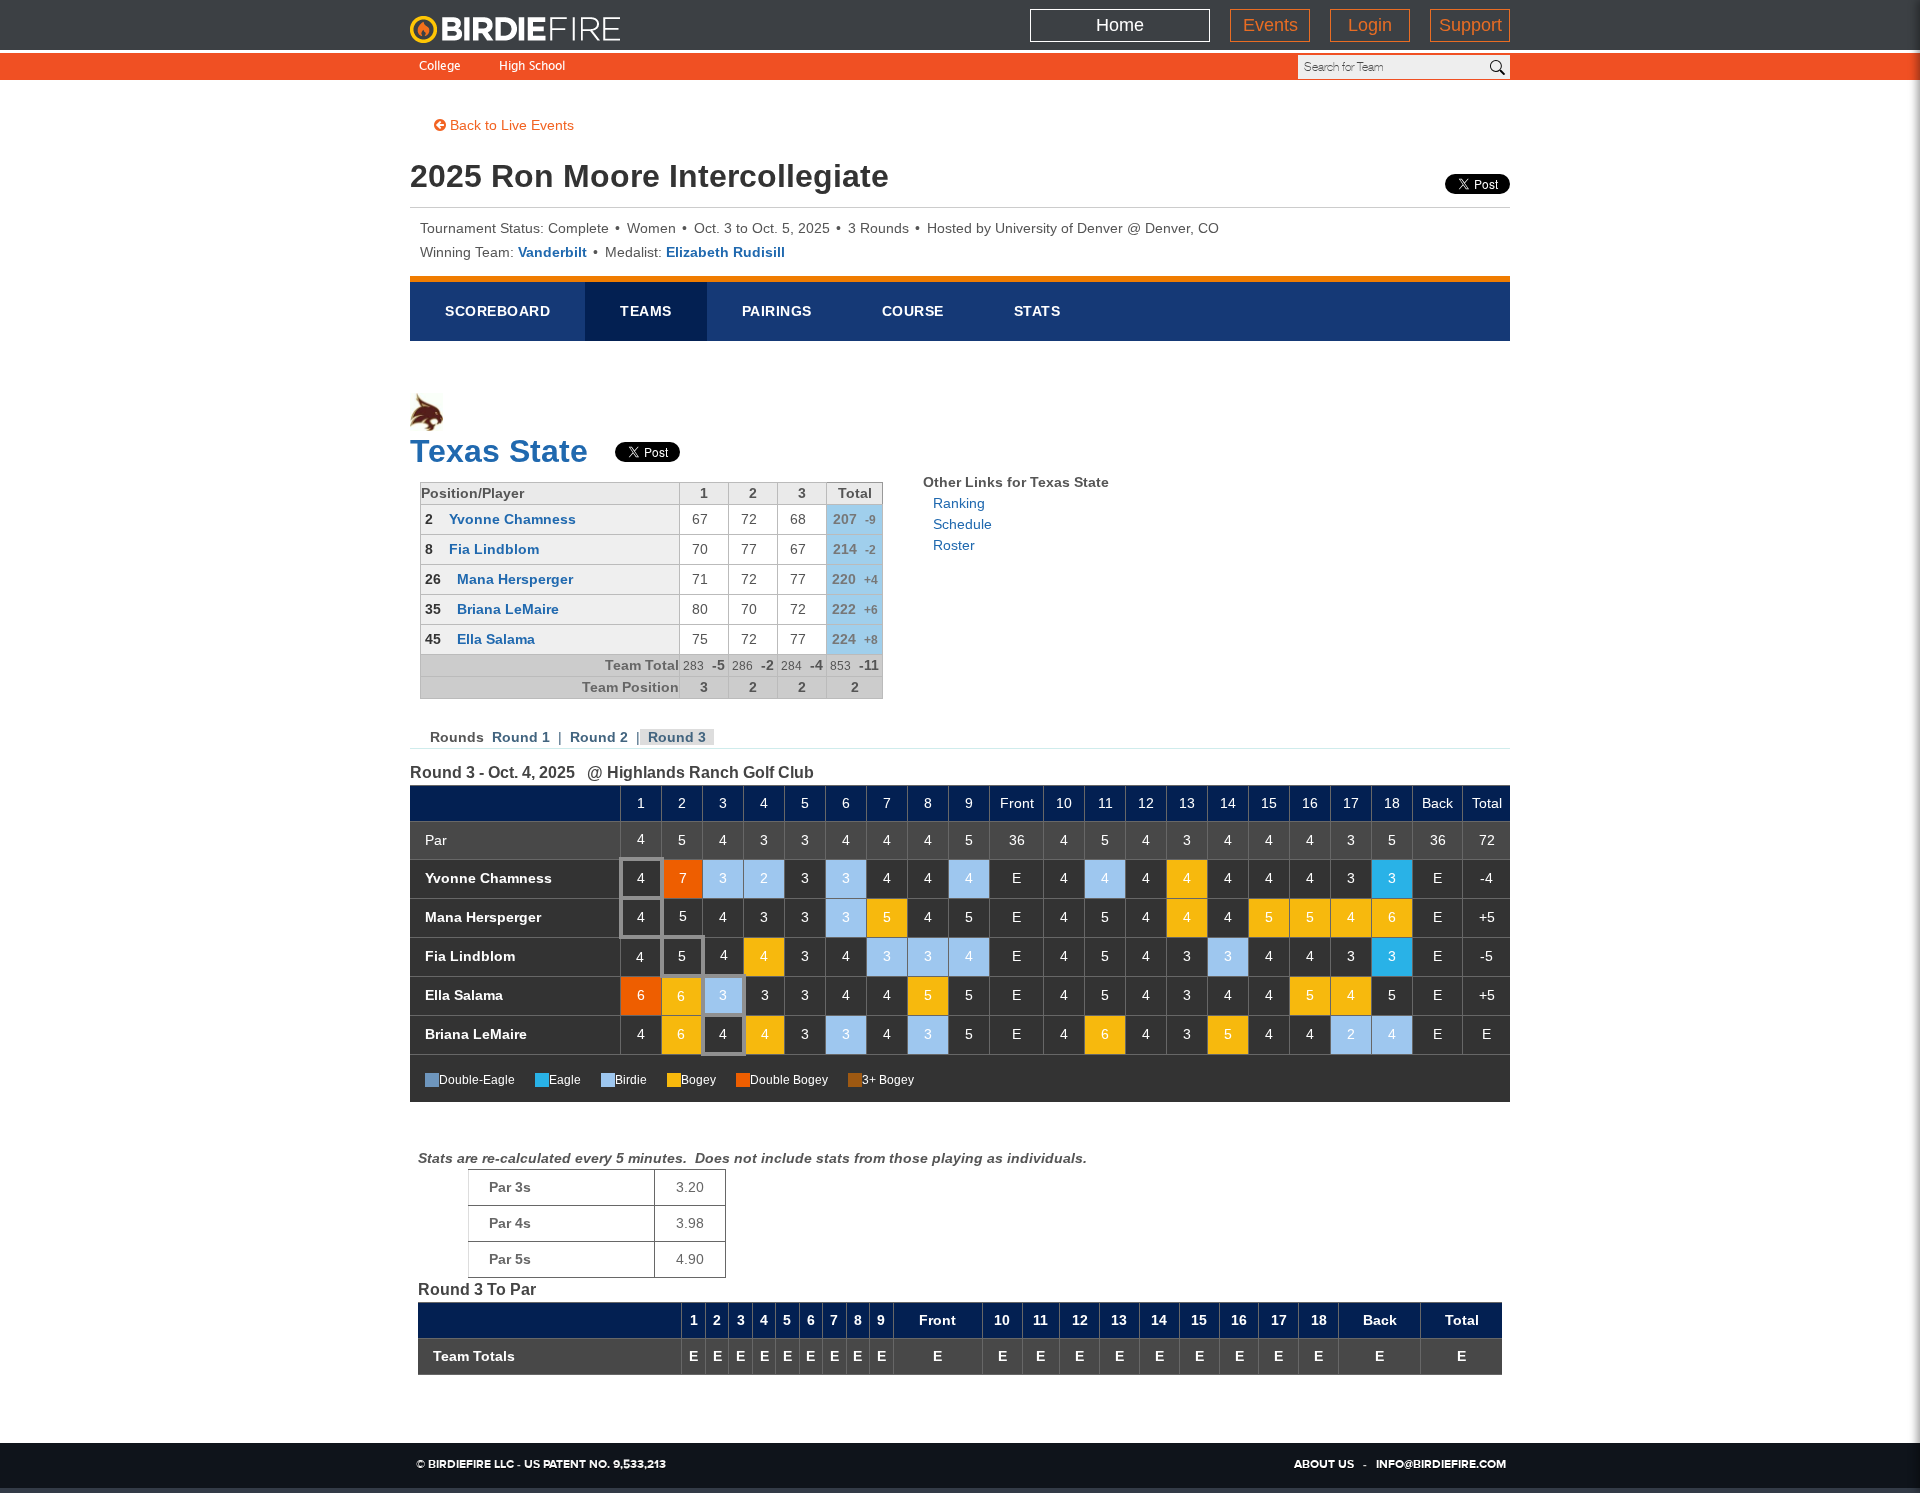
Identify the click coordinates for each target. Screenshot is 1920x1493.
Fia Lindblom (494, 549)
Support (1470, 25)
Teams (646, 311)
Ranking (959, 503)
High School (532, 67)
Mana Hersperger (515, 579)
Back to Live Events (510, 125)
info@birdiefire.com (1441, 1465)
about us (1324, 1465)
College (440, 67)
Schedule (962, 524)
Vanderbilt (552, 252)
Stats (1037, 311)
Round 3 (677, 737)
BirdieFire (535, 30)
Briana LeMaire (508, 609)
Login (1370, 25)
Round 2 (599, 737)
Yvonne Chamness (512, 519)
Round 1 (521, 737)
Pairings (777, 311)
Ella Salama (496, 639)
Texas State (499, 451)
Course (913, 311)
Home (1120, 25)
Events (1270, 25)
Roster (954, 545)
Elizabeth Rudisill (725, 252)
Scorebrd (497, 311)
